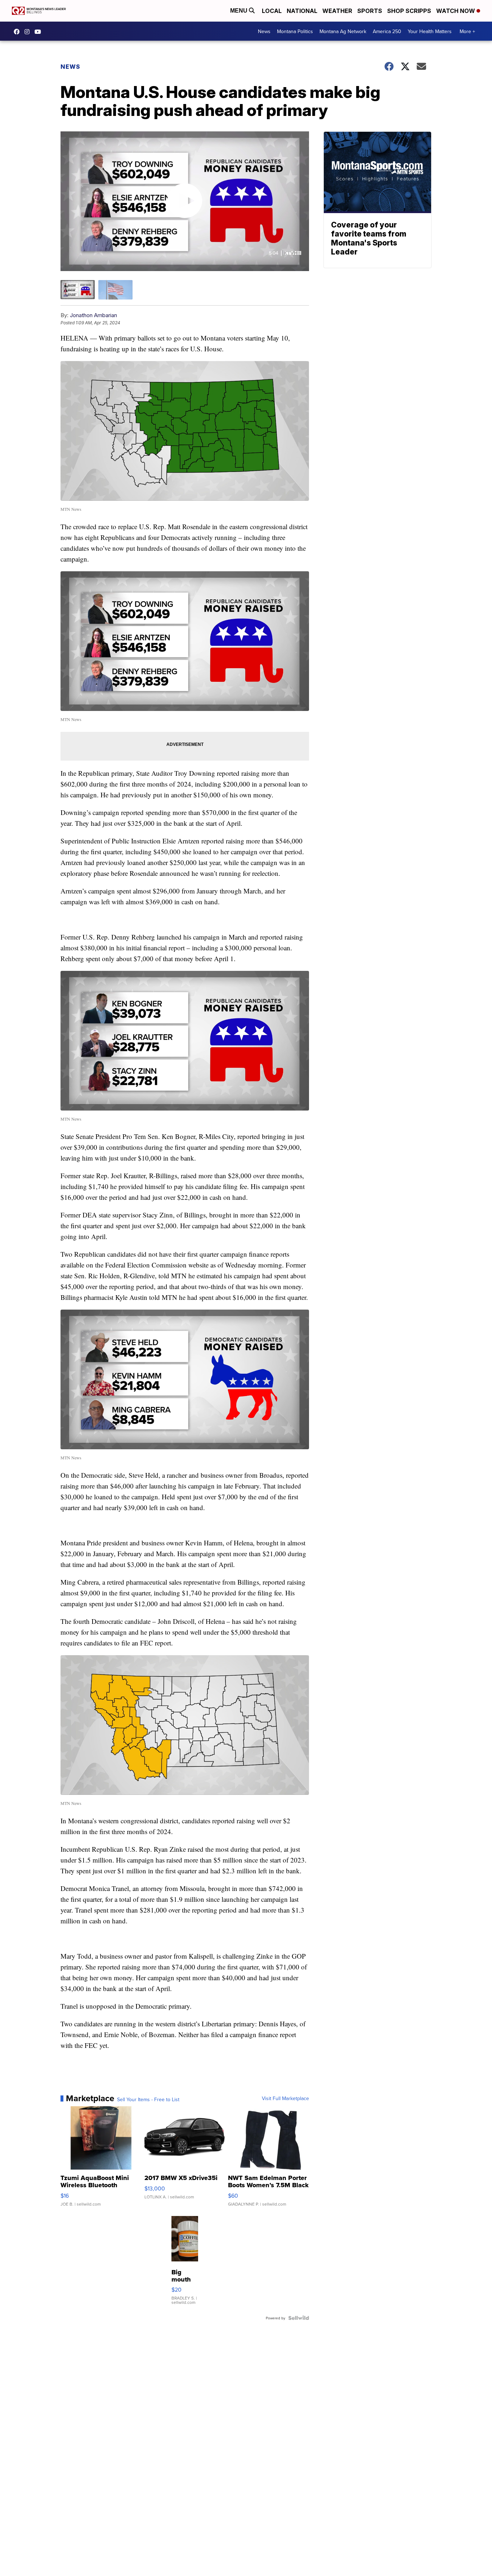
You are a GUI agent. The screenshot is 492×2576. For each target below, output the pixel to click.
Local (272, 11)
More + (467, 31)
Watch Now (456, 11)
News (264, 31)
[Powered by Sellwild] (299, 2318)
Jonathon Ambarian (93, 315)
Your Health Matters (430, 31)
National (302, 11)
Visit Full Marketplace (285, 2098)
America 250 (387, 31)
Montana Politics (295, 31)
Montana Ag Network (343, 31)
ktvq (29, 32)
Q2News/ (18, 32)
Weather (337, 11)
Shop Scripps (409, 11)
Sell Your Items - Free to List (148, 2099)
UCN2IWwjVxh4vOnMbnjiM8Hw (40, 32)
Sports (370, 11)
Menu (240, 11)
